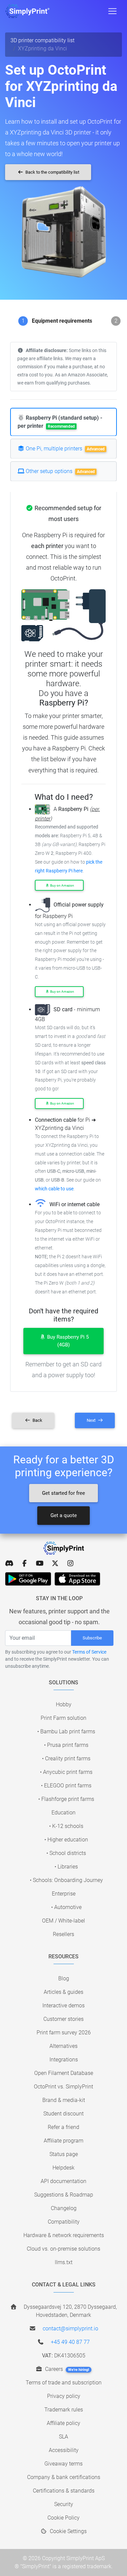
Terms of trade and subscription (64, 2383)
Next (92, 1420)
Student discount (63, 2114)
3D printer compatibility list (43, 40)
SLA (63, 2437)
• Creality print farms (66, 1758)
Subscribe (92, 1638)
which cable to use (54, 1189)
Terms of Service (89, 1652)
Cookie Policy (63, 2518)
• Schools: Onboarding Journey (66, 1880)
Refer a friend (63, 2127)
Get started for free (63, 1493)
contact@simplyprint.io (70, 2329)
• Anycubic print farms (66, 1772)
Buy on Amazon (62, 885)
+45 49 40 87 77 (70, 2342)
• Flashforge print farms (66, 1799)
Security (64, 2504)
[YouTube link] (40, 1563)
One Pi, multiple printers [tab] (65, 449)
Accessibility (64, 2450)
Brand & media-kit (64, 2100)
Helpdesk (63, 2168)
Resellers (63, 1934)
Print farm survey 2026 (64, 2033)
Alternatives (63, 2046)
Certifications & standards (64, 2491)
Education (63, 1813)
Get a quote (64, 1515)
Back (37, 1420)
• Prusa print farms (66, 1745)
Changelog (64, 2208)
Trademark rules (64, 2410)
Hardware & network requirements (64, 2235)
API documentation (63, 2181)
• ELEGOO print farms (66, 1786)
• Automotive (66, 1907)
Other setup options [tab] (60, 471)
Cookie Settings (68, 2531)
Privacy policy (64, 2396)
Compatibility (64, 2222)
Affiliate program (63, 2141)
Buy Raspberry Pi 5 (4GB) (67, 1341)
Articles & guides (63, 1992)
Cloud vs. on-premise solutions (63, 2249)
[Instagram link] (70, 1563)
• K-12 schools (66, 1826)
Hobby (64, 1704)
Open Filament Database (64, 2073)
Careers (66, 2369)
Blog (64, 1978)
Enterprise (64, 1894)
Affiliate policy (63, 2423)
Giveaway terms (63, 2464)
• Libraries (66, 1867)
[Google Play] (28, 1579)
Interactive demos (63, 2005)
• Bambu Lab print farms (66, 1731)
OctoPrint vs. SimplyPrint (63, 2087)
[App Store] (77, 1579)
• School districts (66, 1853)
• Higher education (66, 1840)
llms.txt (64, 2262)
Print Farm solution (63, 1718)
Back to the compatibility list (52, 172)
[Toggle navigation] (112, 11)
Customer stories (63, 2019)
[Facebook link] (25, 1563)
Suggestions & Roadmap (64, 2195)
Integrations (64, 2060)
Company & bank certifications (64, 2477)
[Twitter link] (55, 1563)
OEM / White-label (63, 1921)
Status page (64, 2154)
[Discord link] (9, 1563)
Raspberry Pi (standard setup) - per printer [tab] (60, 422)
